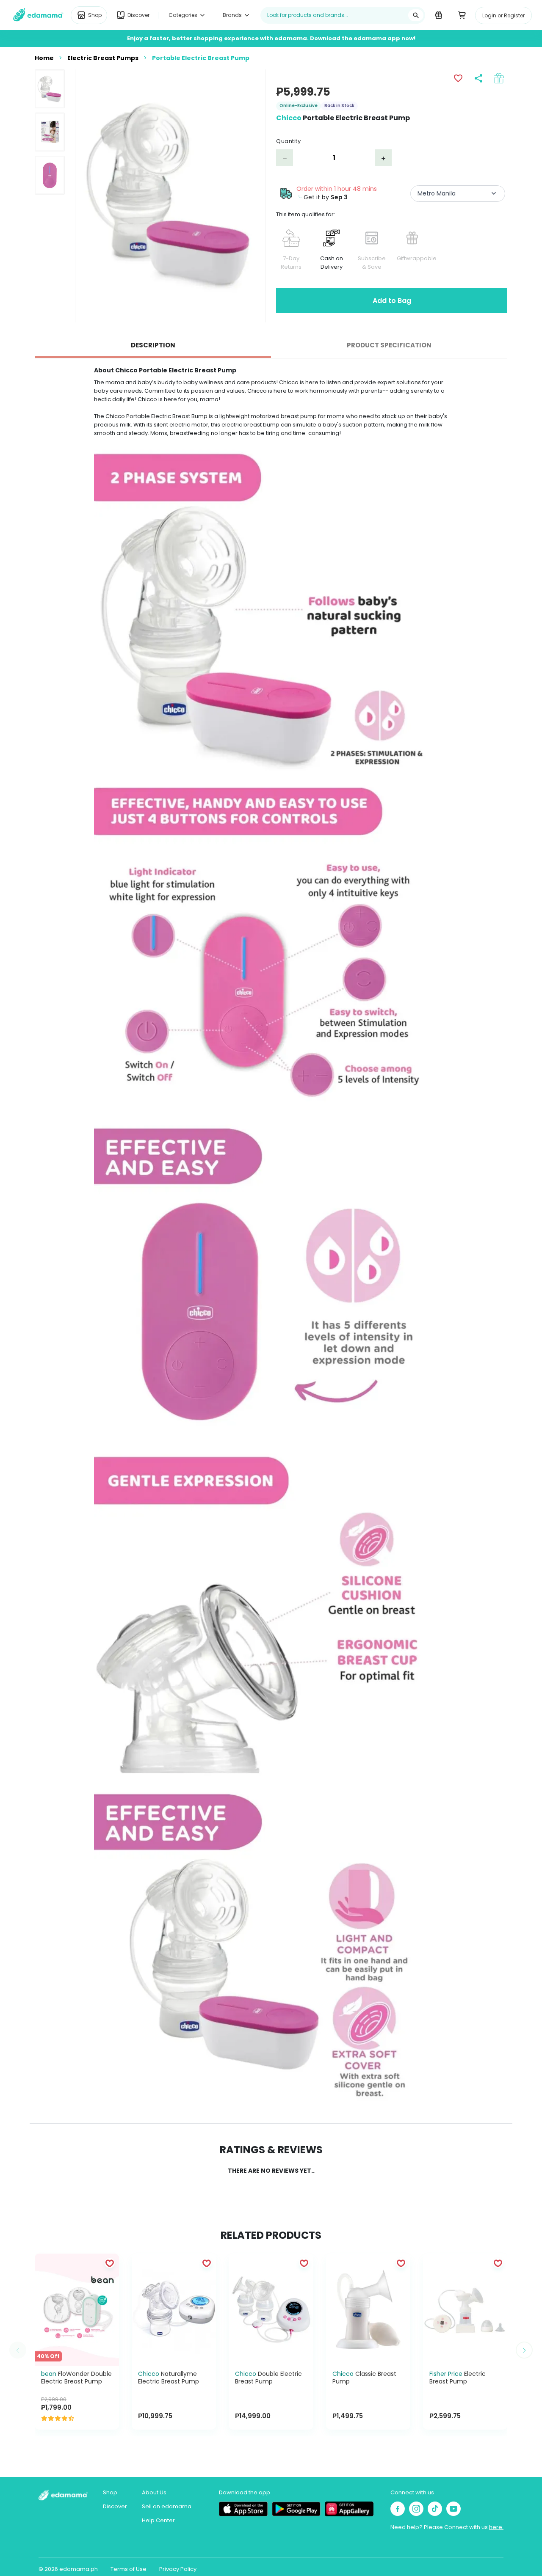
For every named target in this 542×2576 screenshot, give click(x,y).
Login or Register (503, 15)
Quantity (288, 141)
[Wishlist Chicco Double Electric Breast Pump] (304, 2263)
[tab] (153, 345)
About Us (154, 2492)
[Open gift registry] (438, 15)
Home (44, 58)
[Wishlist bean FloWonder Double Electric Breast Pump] (110, 2263)
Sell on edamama (167, 2506)
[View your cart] (462, 15)
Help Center (158, 2520)
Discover (115, 2506)
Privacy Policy (178, 2569)
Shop (110, 2492)
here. (496, 2527)
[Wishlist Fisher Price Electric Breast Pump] (498, 2263)
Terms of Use (129, 2569)
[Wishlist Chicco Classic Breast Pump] (401, 2263)
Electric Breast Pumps (103, 58)
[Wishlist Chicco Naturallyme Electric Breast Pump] (207, 2263)
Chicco (289, 118)
